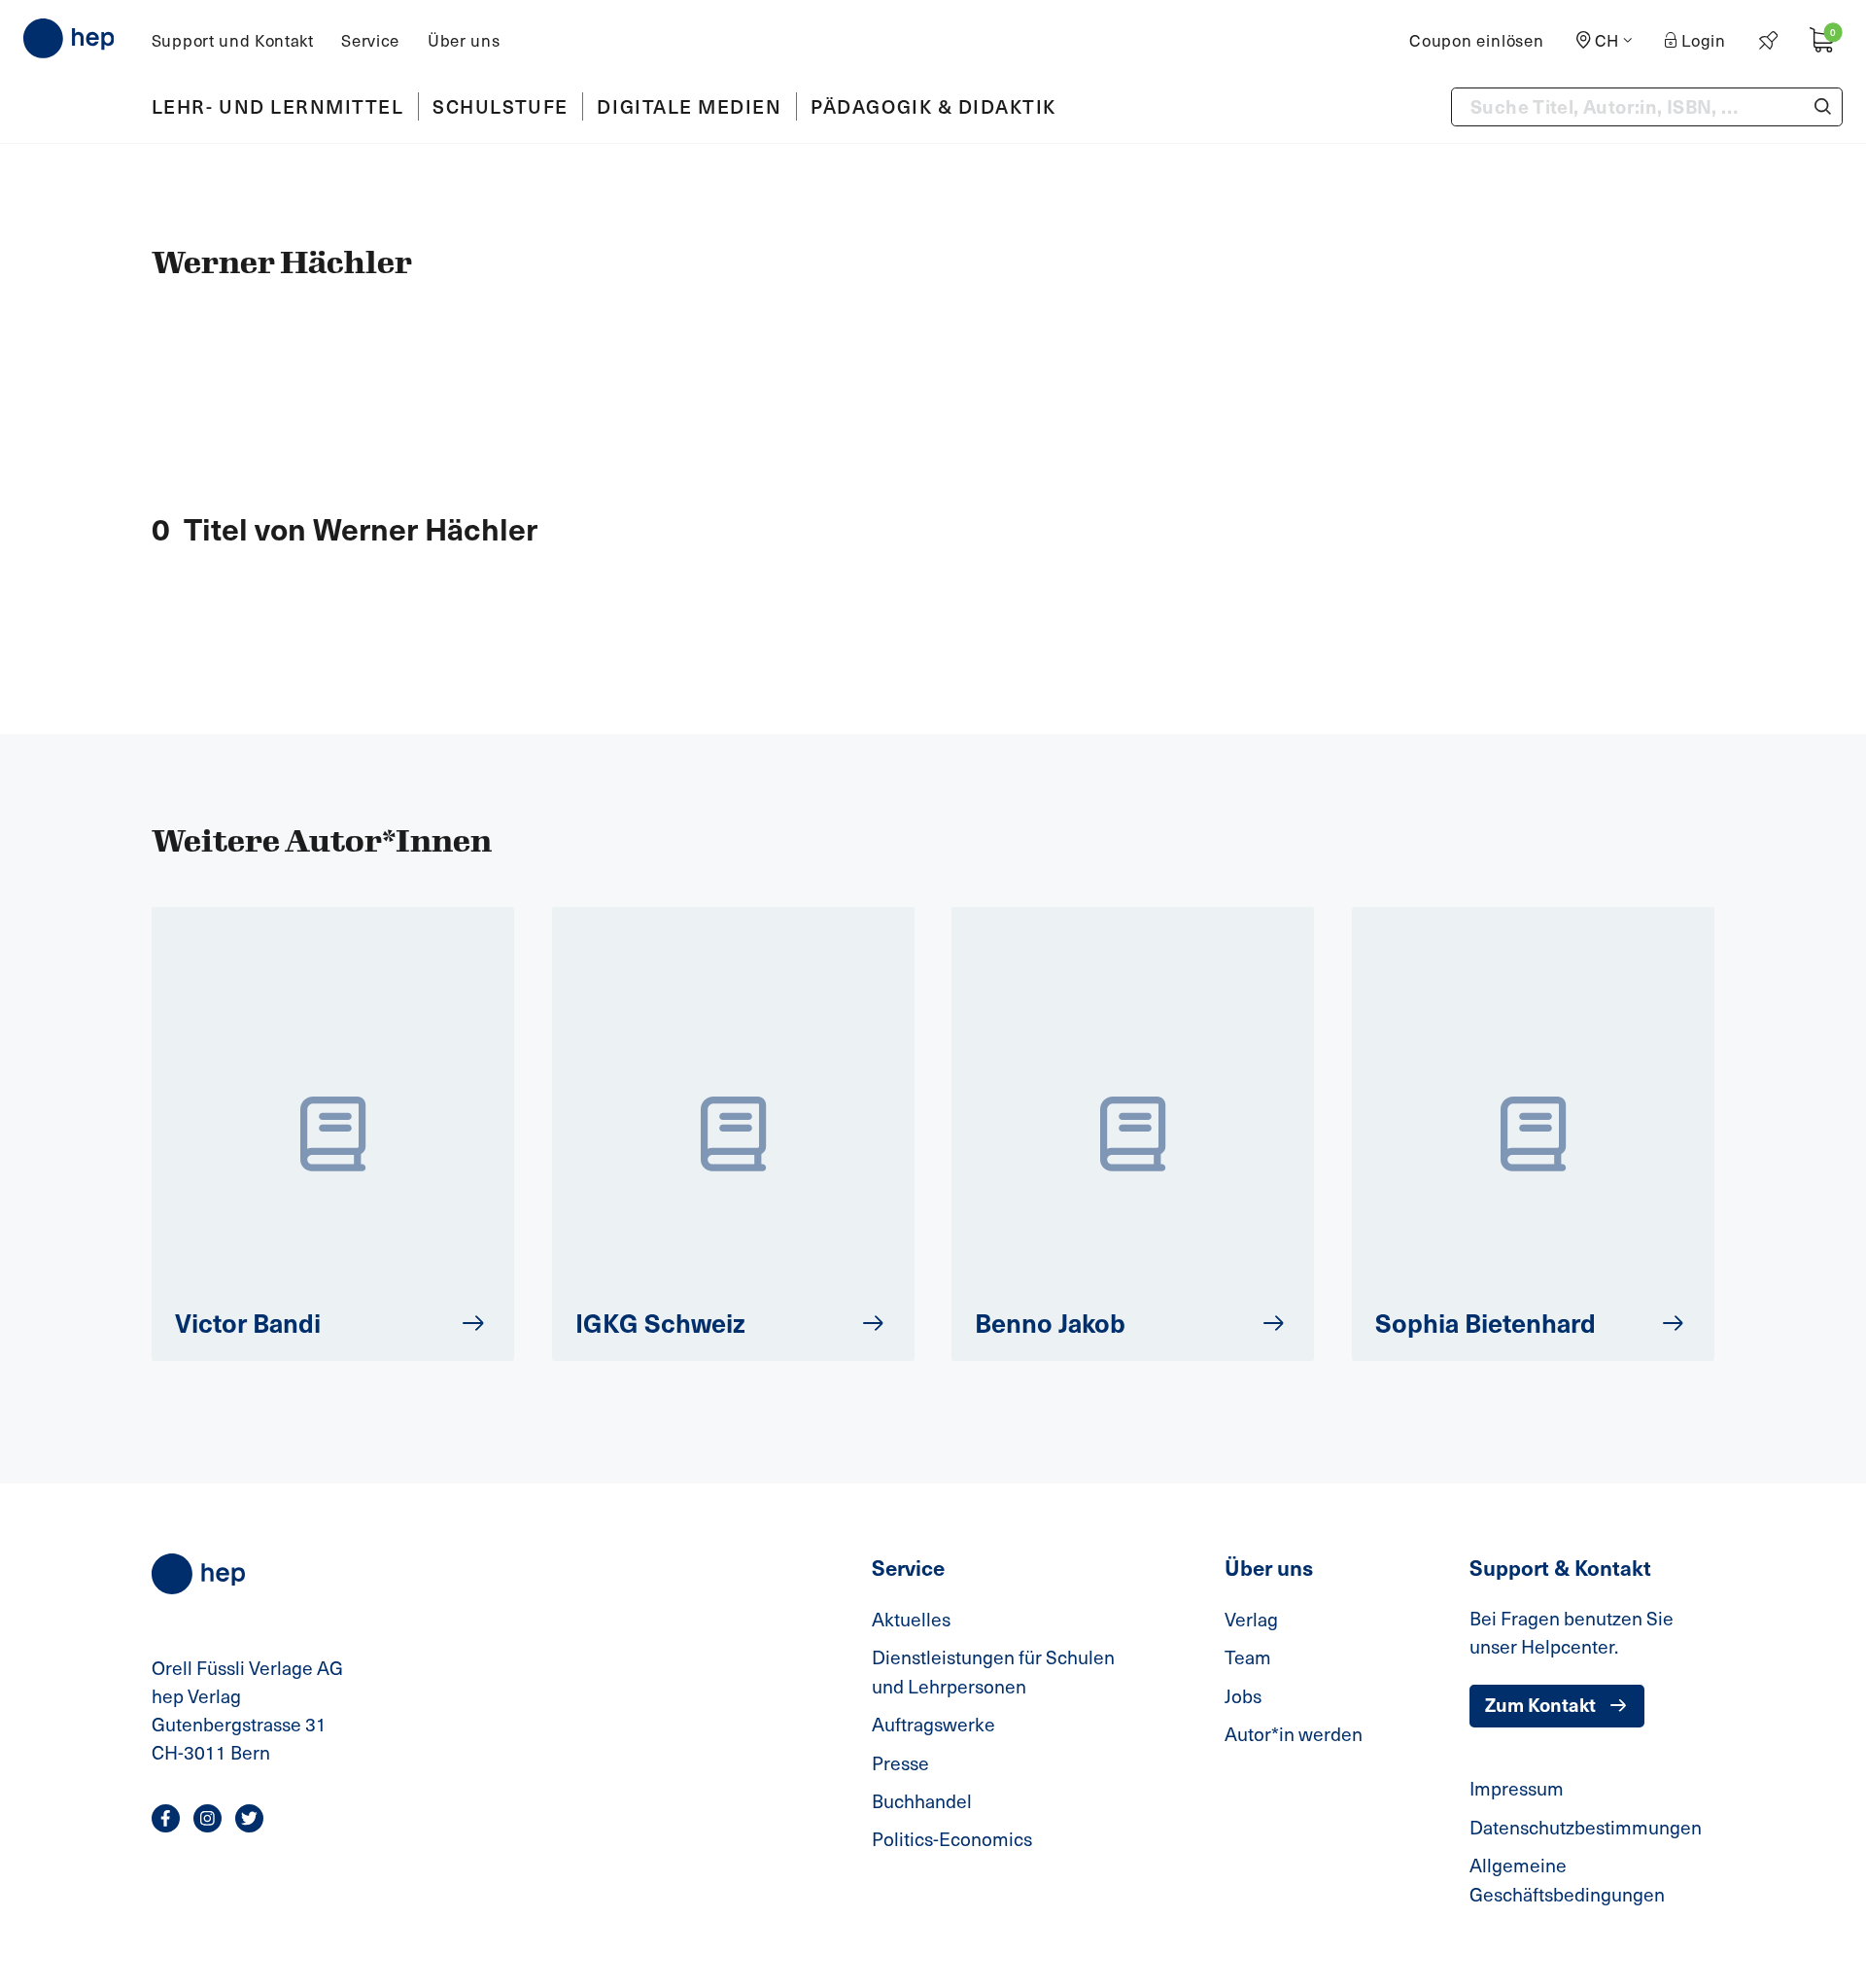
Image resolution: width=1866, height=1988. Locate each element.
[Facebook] (166, 1818)
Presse (900, 1763)
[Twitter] (249, 1818)
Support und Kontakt (233, 40)
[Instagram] (207, 1818)
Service (370, 40)
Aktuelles (911, 1619)
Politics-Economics (952, 1839)
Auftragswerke (933, 1724)
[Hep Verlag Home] (69, 38)
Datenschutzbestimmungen (1586, 1827)
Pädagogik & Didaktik (933, 106)
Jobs (1243, 1696)
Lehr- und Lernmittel (278, 106)
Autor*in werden (1294, 1734)
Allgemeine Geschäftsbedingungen (1567, 1880)
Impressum (1517, 1788)
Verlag (1251, 1619)
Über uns (464, 40)
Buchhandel (922, 1801)
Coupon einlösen (1477, 40)
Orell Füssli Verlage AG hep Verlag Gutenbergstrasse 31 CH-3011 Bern (247, 1709)
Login (1704, 40)
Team (1248, 1657)
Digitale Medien (689, 106)
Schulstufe (500, 106)
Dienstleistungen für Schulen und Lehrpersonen (993, 1672)
